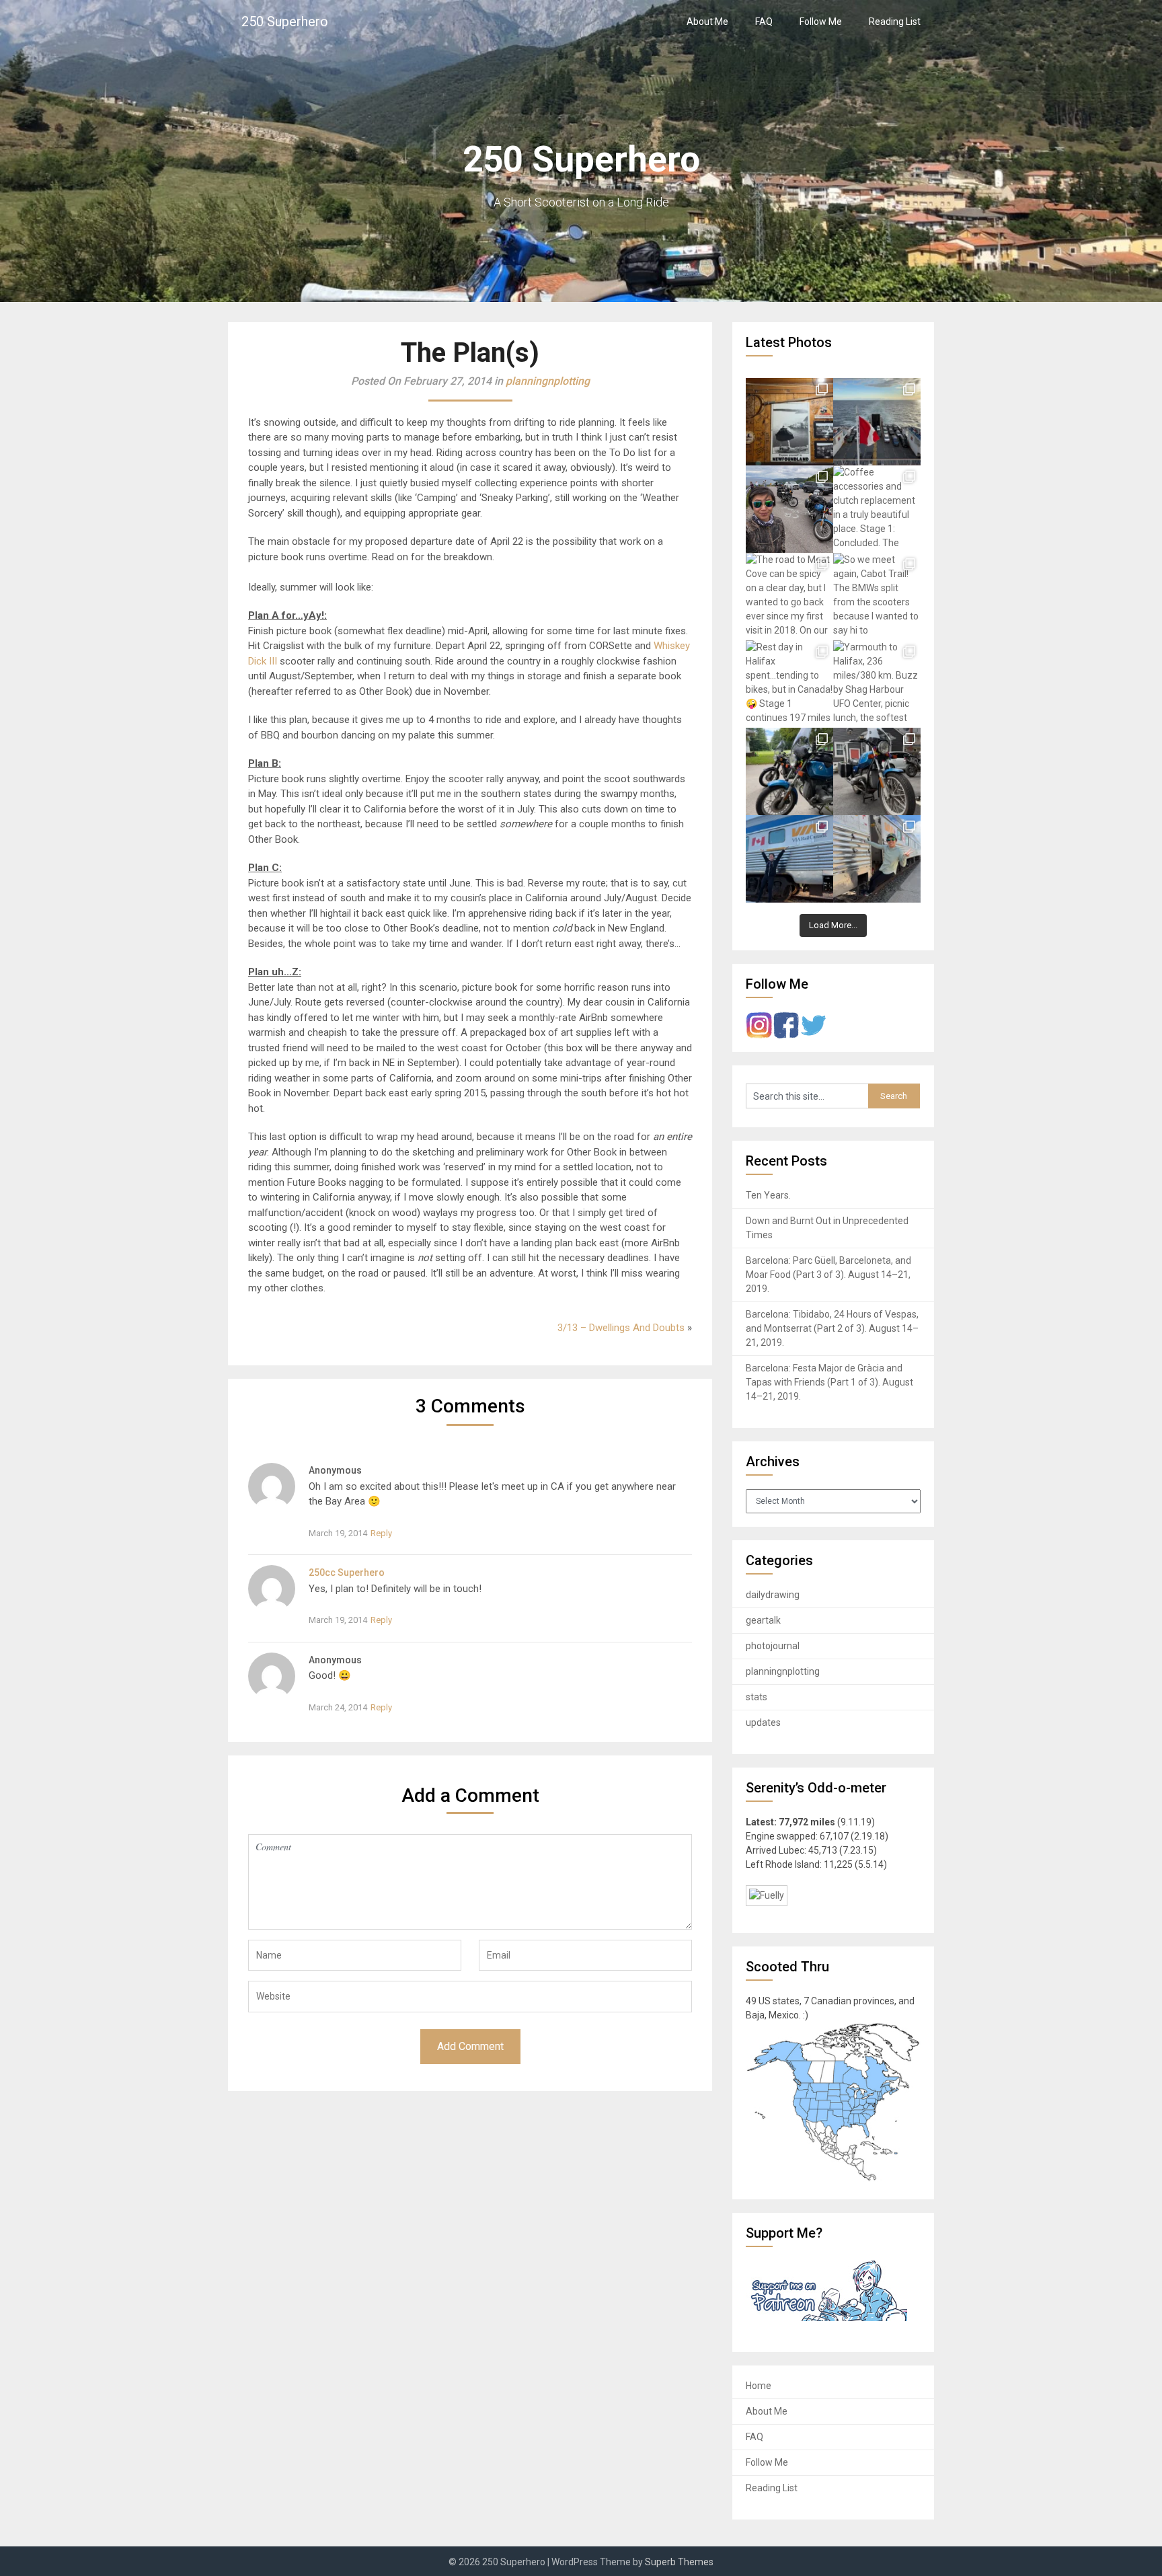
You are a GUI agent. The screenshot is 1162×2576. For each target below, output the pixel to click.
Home (759, 2386)
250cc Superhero (347, 1573)
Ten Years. (768, 1195)
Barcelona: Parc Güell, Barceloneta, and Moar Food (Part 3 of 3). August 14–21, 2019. (828, 1275)
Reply (381, 1533)
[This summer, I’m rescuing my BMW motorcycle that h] (877, 859)
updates (763, 1722)
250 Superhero (285, 22)
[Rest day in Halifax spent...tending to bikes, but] (789, 684)
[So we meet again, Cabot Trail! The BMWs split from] (877, 597)
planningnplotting (548, 381)
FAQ (764, 22)
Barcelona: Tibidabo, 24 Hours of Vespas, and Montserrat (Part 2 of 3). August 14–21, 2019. (832, 1328)
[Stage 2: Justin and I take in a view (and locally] (789, 509)
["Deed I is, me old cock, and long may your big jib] (789, 422)
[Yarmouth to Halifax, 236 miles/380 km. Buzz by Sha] (877, 684)
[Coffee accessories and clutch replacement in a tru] (877, 509)
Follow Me (821, 22)
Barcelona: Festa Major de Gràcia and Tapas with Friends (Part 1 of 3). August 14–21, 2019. (829, 1382)
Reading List (895, 22)
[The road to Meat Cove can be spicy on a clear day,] (789, 597)
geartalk (763, 1620)
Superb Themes (679, 2562)
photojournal (773, 1646)
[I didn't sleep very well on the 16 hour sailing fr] (877, 422)
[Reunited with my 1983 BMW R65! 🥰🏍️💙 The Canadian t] (877, 771)
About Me (707, 22)
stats (757, 1697)
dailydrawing (773, 1595)
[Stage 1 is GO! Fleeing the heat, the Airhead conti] (789, 771)
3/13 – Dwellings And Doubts (621, 1328)
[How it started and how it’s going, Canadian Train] (789, 859)
